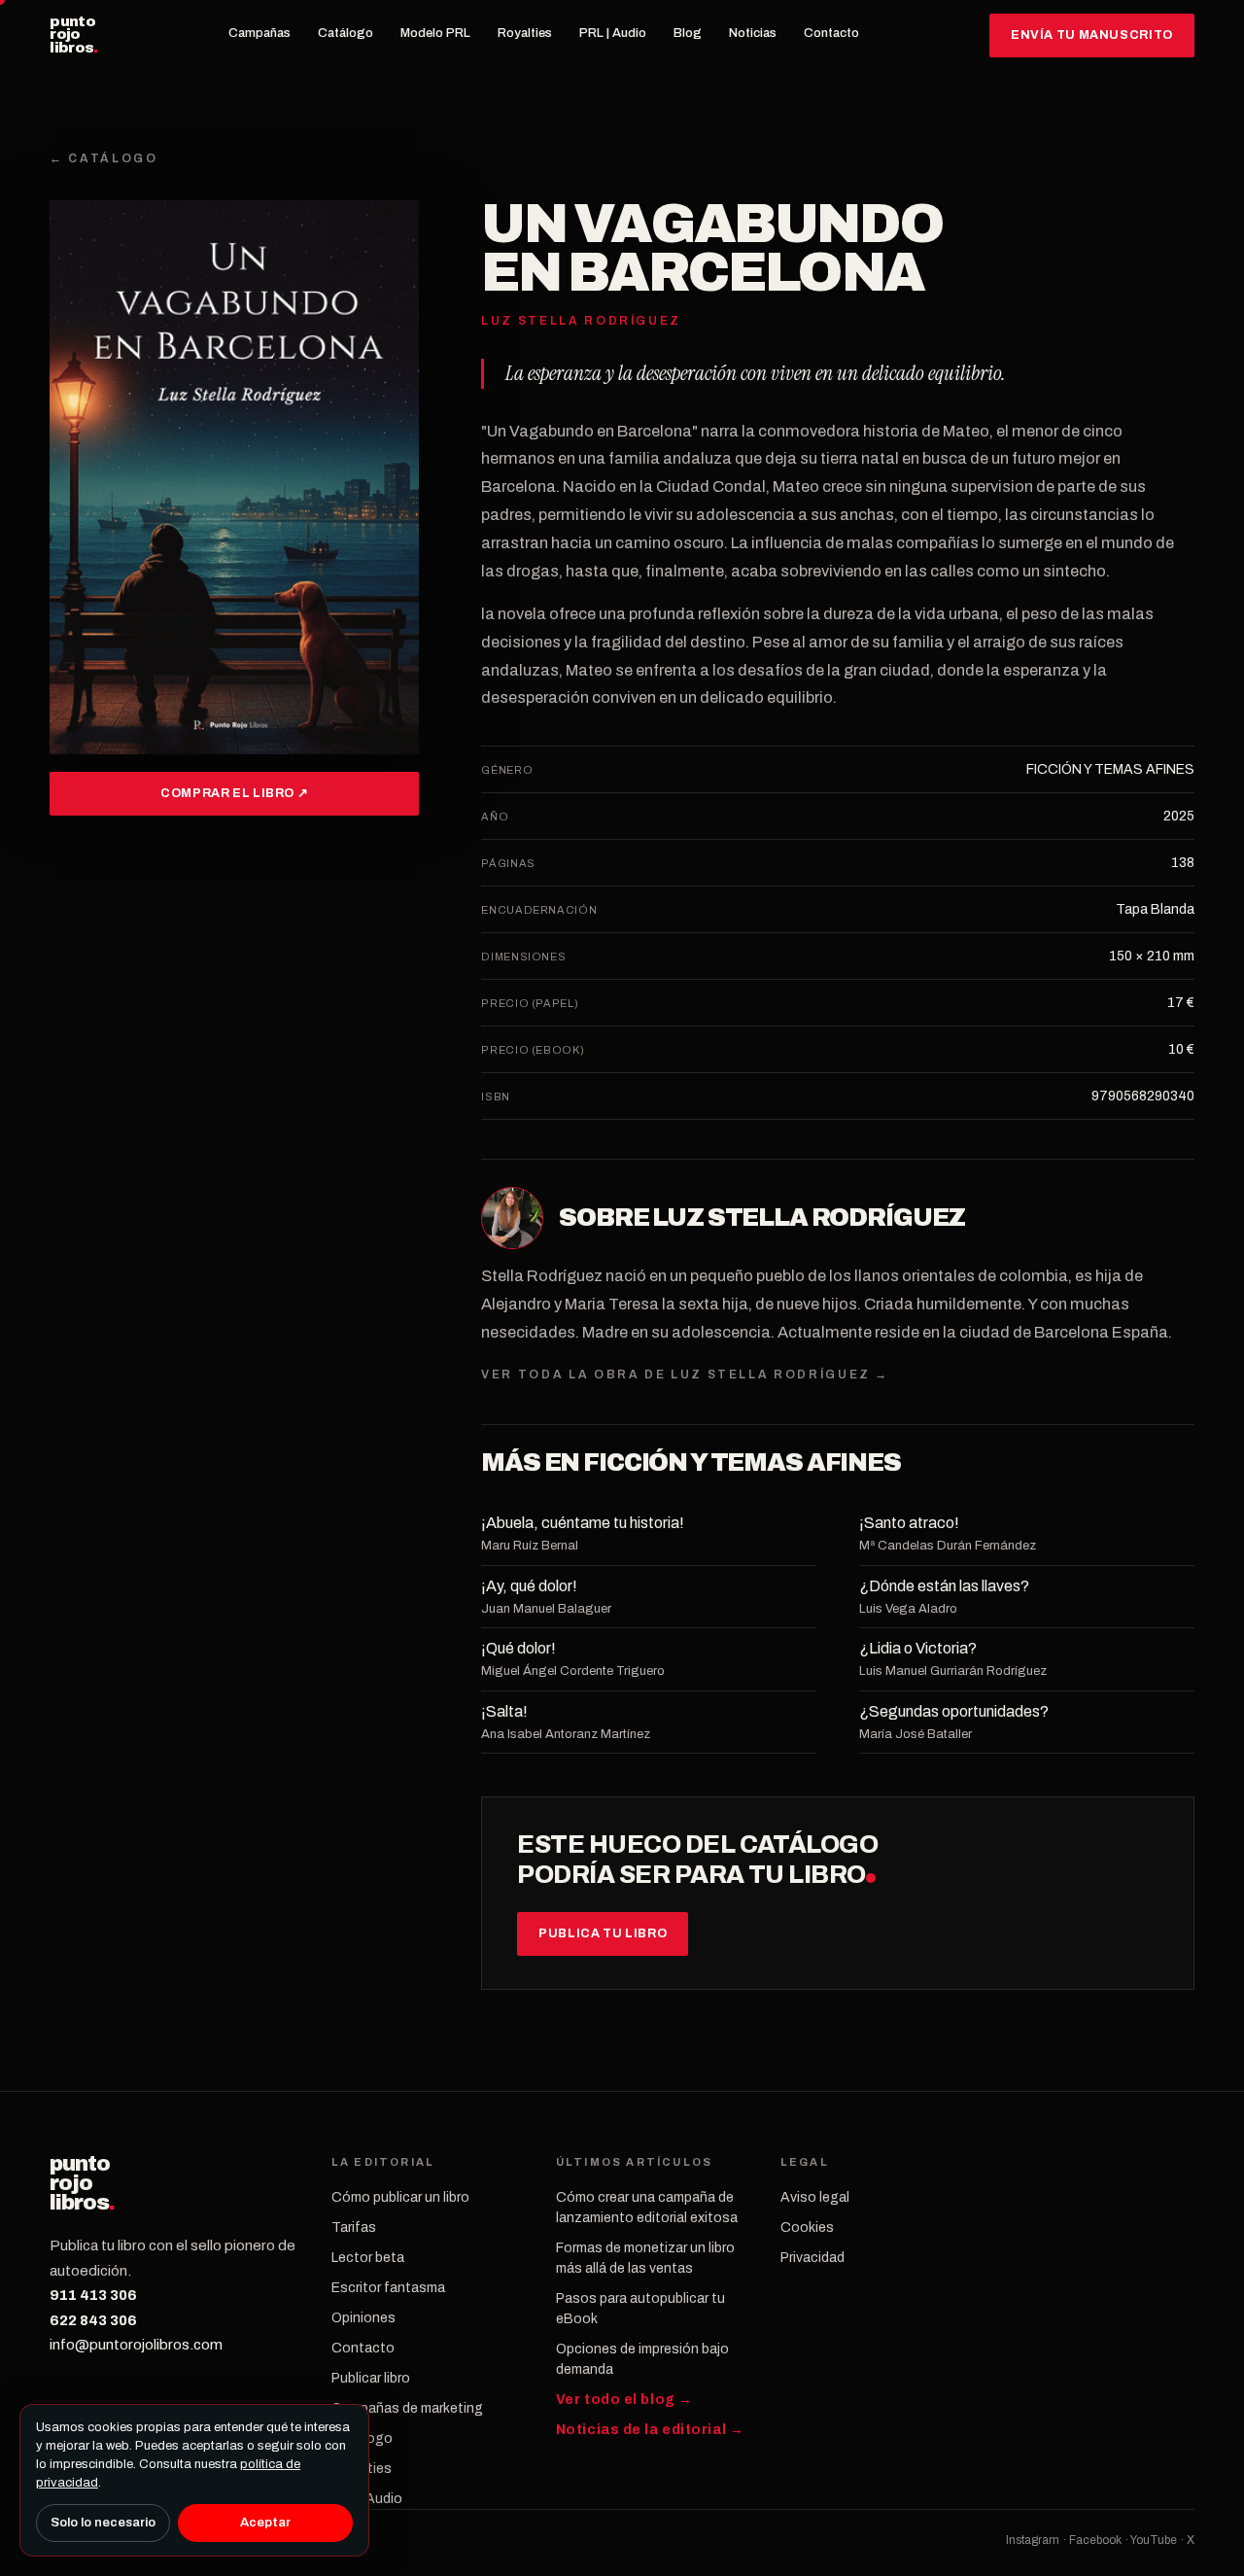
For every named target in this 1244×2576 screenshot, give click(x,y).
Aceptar (265, 2523)
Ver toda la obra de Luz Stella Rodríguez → (685, 1375)
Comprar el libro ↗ (234, 793)
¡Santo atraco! (909, 1523)
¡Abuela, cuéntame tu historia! (583, 1523)
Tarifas (354, 2228)
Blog (688, 33)
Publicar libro (371, 2378)
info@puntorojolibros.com (136, 2345)
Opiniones (363, 2318)
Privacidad (812, 2258)
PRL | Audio (613, 33)
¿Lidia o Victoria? (918, 1648)
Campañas (259, 33)
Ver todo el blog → (624, 2400)
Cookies (807, 2228)
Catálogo (346, 33)
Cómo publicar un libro (400, 2197)
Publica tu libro (603, 1933)
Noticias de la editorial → (650, 2430)
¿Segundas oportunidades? (954, 1711)
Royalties (525, 33)
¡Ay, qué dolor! (529, 1586)
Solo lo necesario (103, 2523)
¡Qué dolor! (518, 1648)
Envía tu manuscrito (1092, 35)
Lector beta (368, 2258)
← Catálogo (104, 158)
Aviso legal (815, 2197)
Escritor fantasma (388, 2288)
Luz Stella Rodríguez (809, 1218)
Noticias (753, 33)
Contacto (831, 33)
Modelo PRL (435, 33)
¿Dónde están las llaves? (944, 1586)
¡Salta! (504, 1711)
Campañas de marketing (407, 2408)
